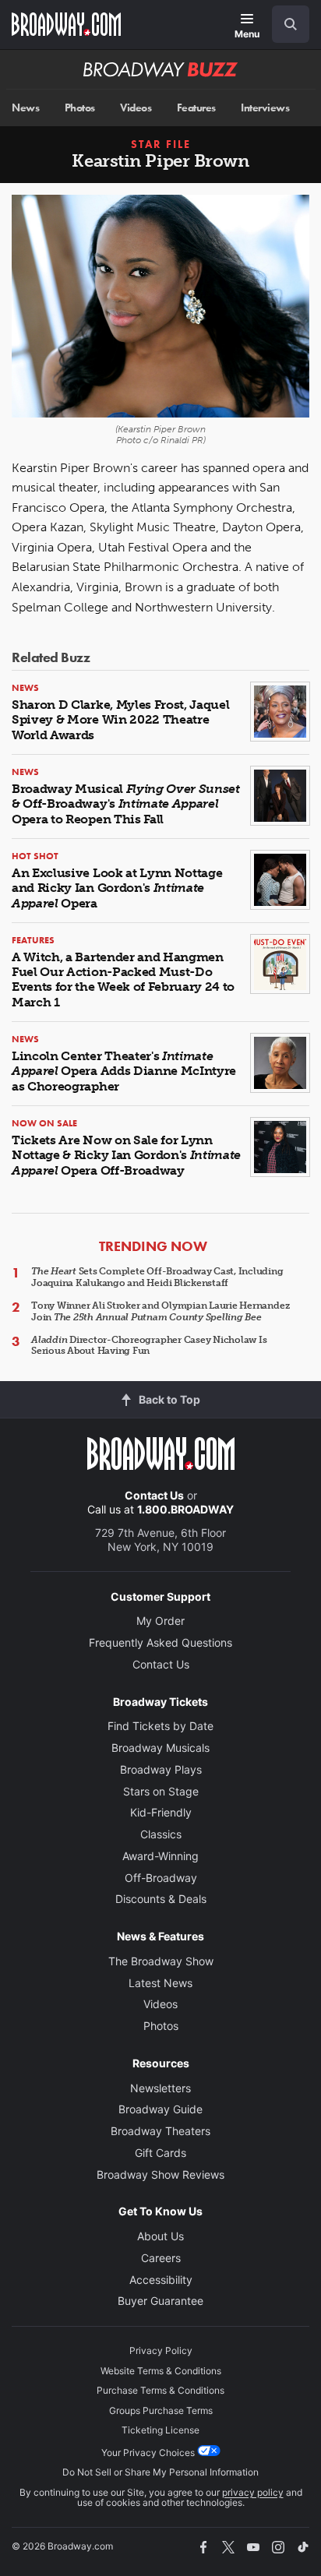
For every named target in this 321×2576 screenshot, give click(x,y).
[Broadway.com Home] (66, 24)
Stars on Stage (161, 1791)
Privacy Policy (161, 2350)
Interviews (265, 108)
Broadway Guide (160, 2109)
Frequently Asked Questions (160, 1642)
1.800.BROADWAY (185, 1509)
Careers (161, 2258)
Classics (161, 1834)
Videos (136, 108)
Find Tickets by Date (160, 1726)
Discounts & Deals (161, 1899)
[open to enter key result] (291, 24)
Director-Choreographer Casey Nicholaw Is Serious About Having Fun (149, 1345)
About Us (160, 2236)
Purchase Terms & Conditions (160, 2390)
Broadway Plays (161, 1769)
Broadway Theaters (160, 2131)
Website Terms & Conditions (161, 2371)
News (25, 108)
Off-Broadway (161, 1878)
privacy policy (253, 2492)
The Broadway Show (161, 1961)
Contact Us (154, 1495)
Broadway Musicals (160, 1748)
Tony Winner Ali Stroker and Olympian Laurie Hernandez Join (160, 1311)
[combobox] (284, 24)
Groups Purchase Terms (161, 2410)
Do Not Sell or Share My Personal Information (160, 2472)
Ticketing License (160, 2430)
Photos (80, 108)
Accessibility (161, 2280)
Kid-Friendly (161, 1812)
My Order (160, 1621)
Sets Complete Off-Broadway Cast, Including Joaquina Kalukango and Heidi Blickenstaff (157, 1277)
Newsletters (160, 2088)
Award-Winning (160, 1856)
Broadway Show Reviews (160, 2174)
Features (196, 108)
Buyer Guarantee (160, 2301)
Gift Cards (160, 2153)
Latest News (160, 1983)
